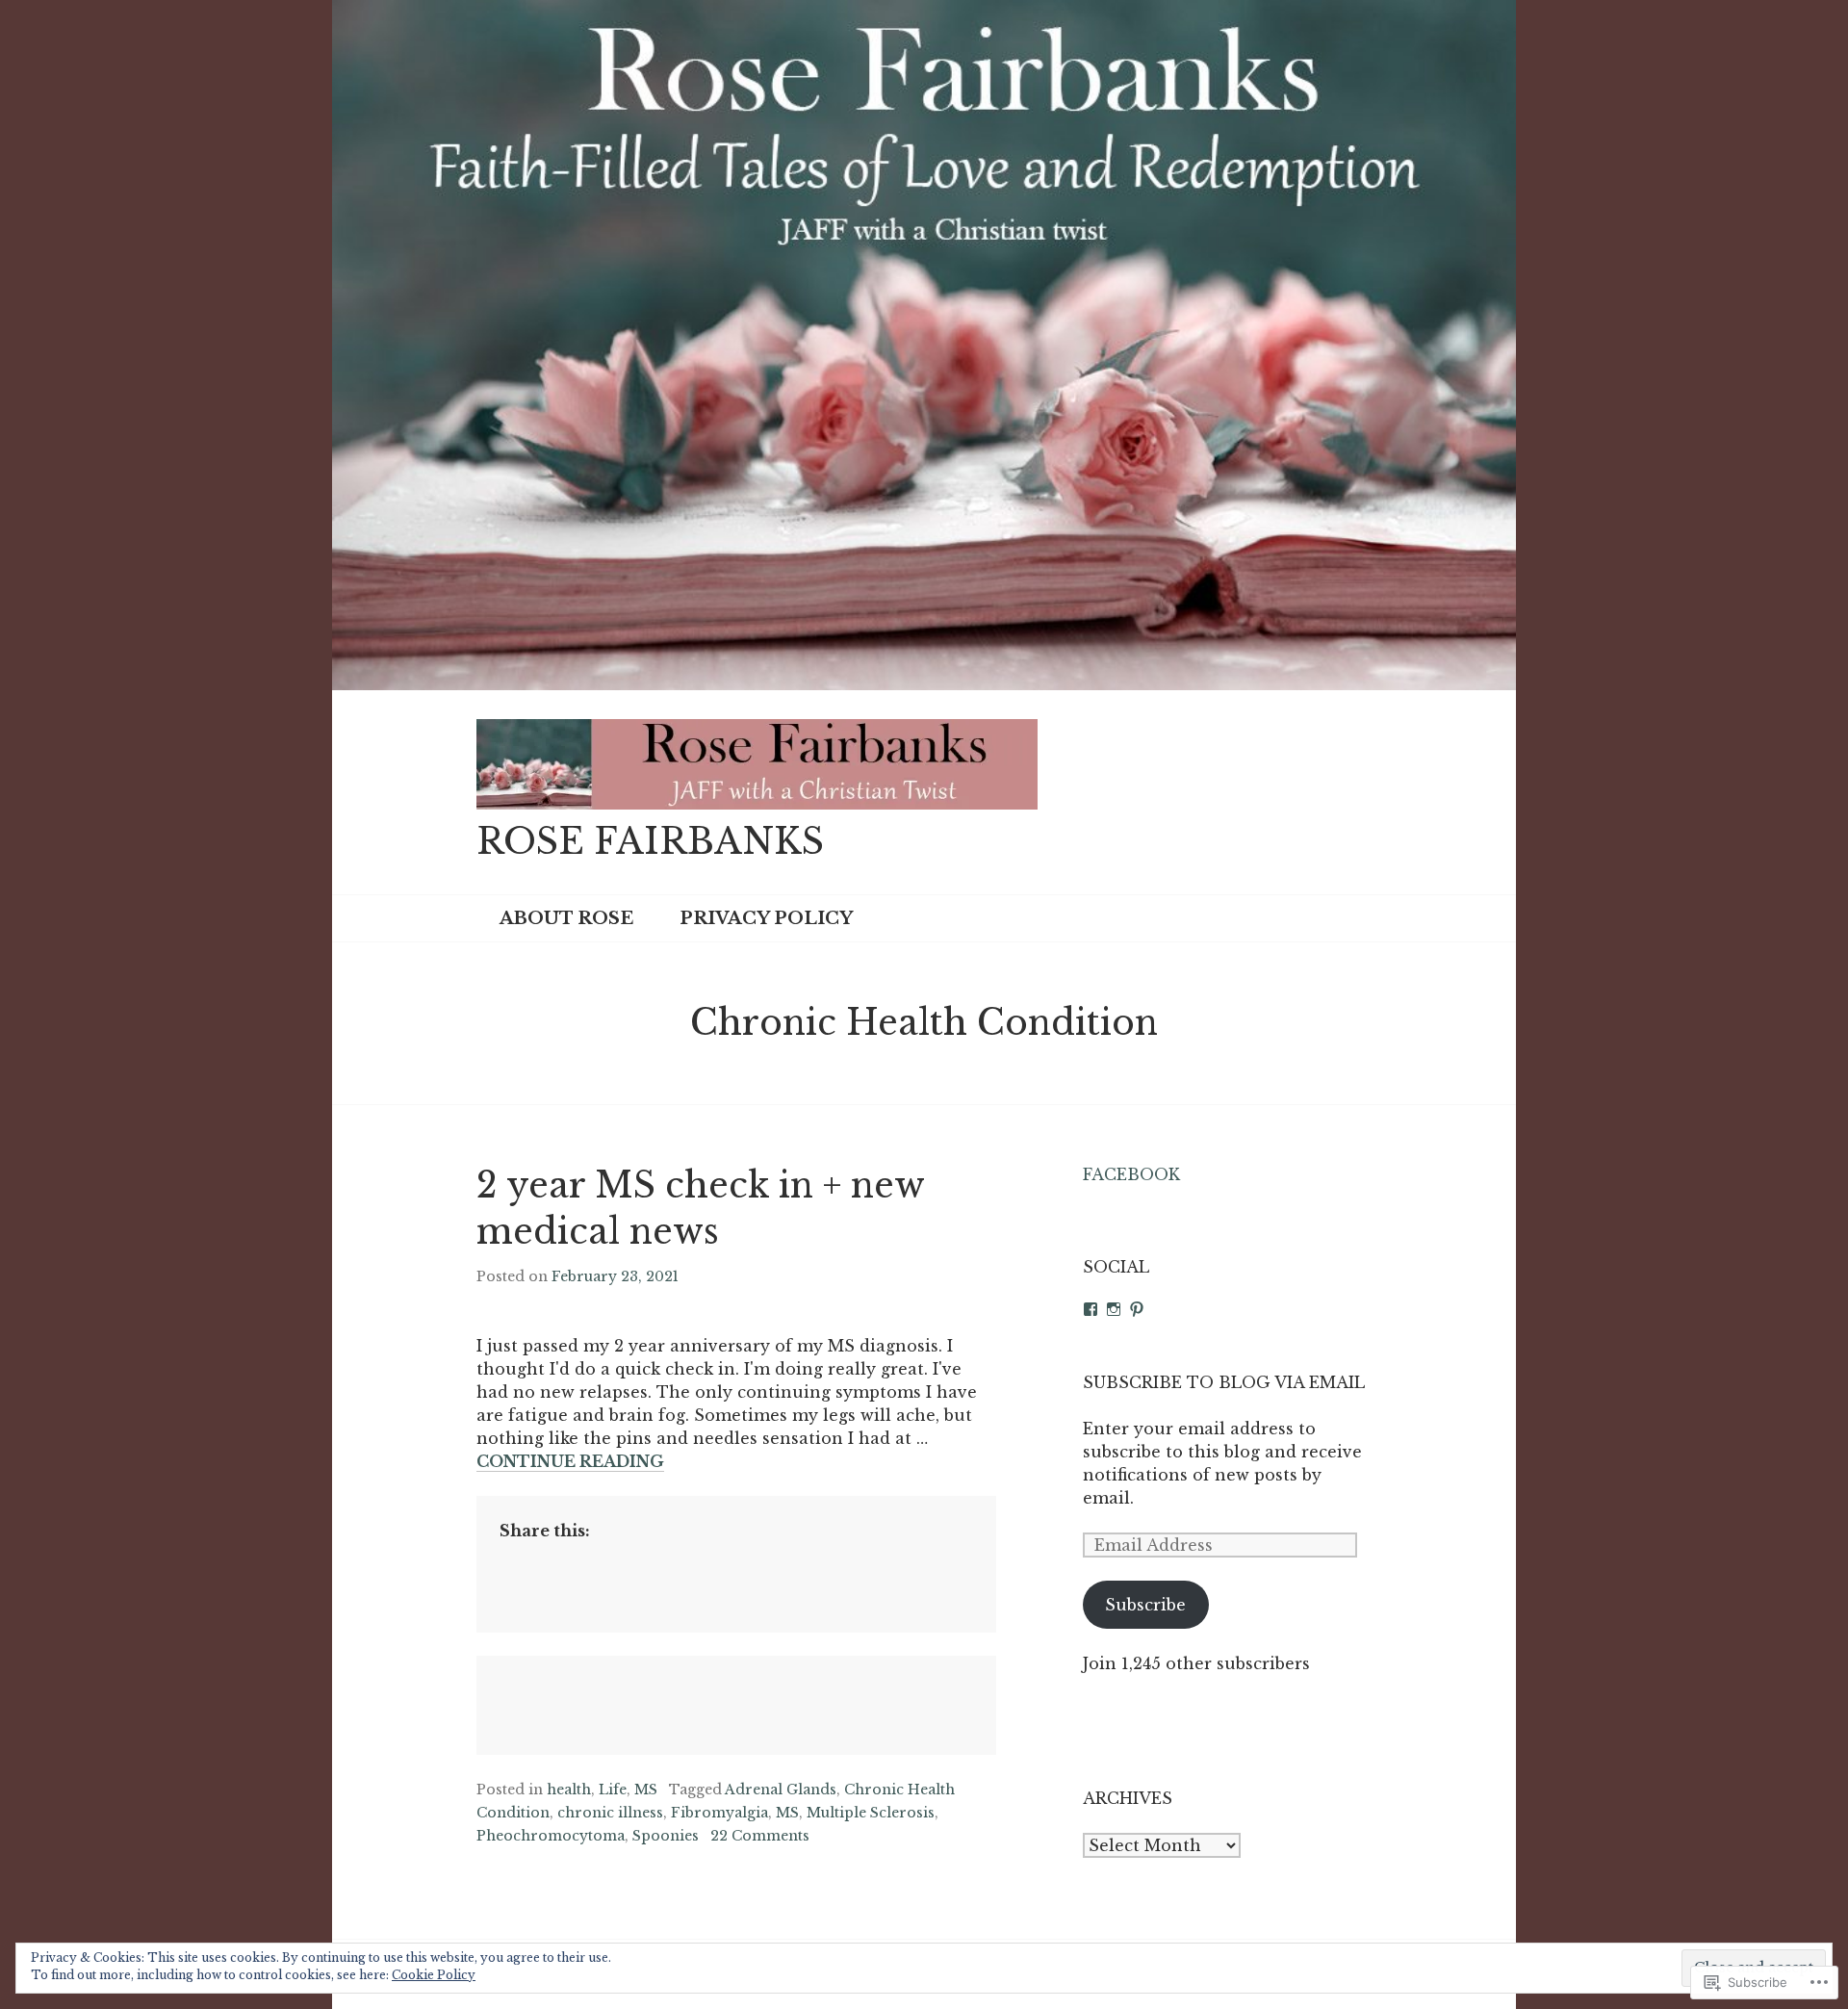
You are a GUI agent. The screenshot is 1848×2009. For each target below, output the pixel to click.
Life (613, 1790)
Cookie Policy (434, 1975)
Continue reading (570, 1462)
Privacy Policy (766, 918)
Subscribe (1145, 1605)
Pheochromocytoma (551, 1836)
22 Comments (760, 1836)
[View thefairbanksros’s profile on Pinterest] (1137, 1309)
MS (646, 1790)
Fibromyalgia (719, 1813)
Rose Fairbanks (650, 842)
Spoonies (666, 1836)
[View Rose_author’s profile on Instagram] (1114, 1309)
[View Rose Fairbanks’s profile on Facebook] (1091, 1309)
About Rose (566, 918)
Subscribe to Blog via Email (1224, 1382)
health (569, 1790)
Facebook (1131, 1174)
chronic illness (610, 1813)
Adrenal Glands (781, 1790)
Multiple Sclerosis (871, 1813)
